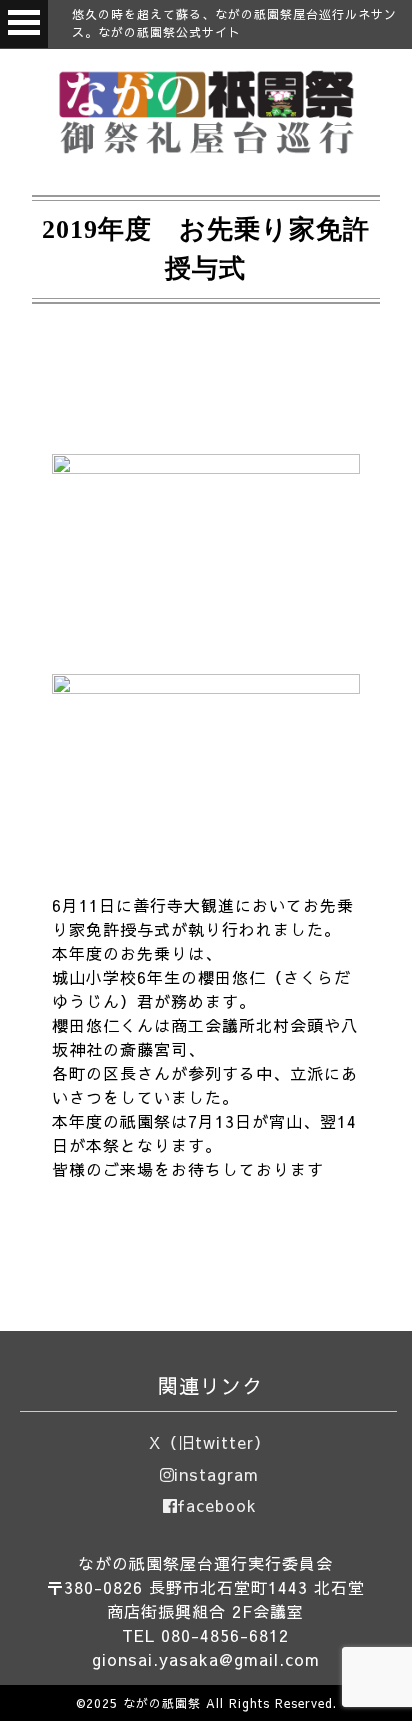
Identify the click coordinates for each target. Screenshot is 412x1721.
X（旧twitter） (210, 1442)
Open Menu (24, 24)
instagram (216, 1474)
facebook (217, 1505)
